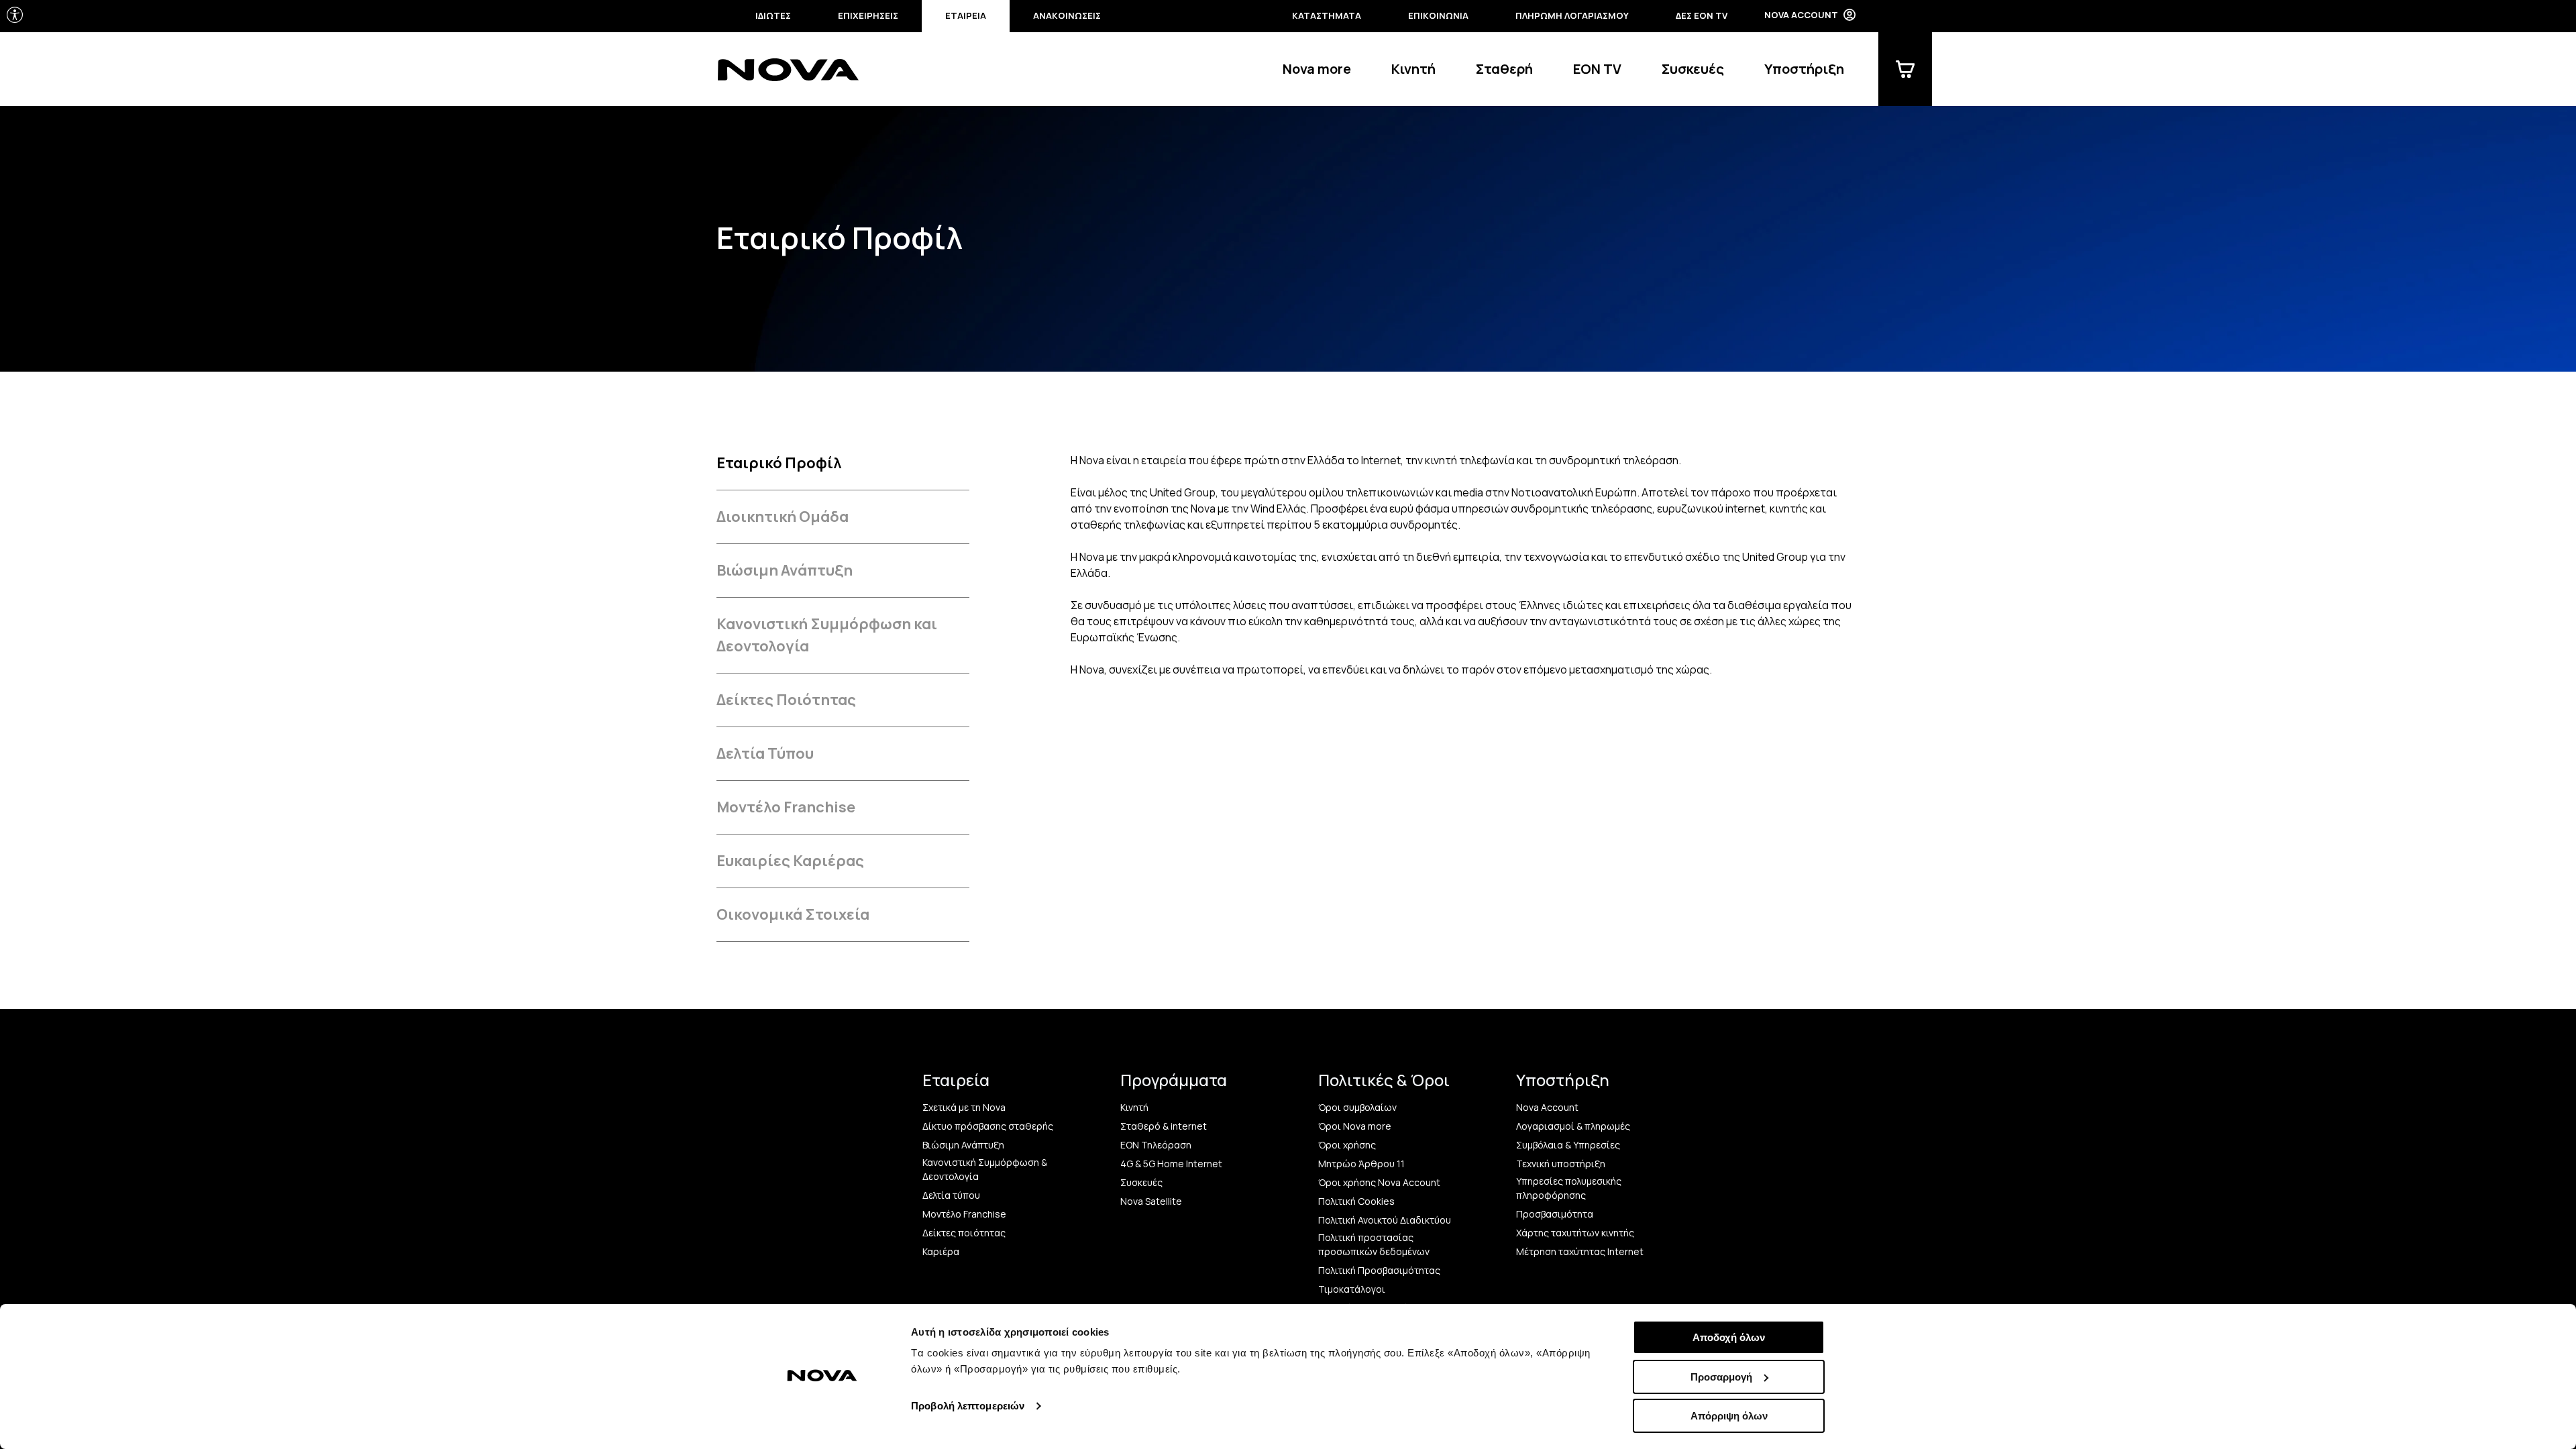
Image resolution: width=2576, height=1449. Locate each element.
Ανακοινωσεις (1067, 15)
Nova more (1317, 69)
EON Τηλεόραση (1156, 1145)
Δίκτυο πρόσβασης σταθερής (988, 1126)
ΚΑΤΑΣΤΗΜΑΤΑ (1327, 15)
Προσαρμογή (1721, 1377)
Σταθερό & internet (1164, 1126)
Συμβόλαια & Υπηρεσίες (1568, 1145)
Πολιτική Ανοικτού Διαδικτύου (1385, 1220)
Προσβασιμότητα (1555, 1214)
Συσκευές (1693, 69)
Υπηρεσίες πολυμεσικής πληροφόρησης (1569, 1188)
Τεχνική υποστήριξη (1561, 1164)
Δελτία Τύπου (765, 753)
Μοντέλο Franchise (786, 807)
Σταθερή (1504, 69)
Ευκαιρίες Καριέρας (790, 861)
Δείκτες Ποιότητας (786, 700)
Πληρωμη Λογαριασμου (1572, 15)
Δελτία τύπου (951, 1195)
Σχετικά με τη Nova (964, 1107)
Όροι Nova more (1355, 1126)
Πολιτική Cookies (1356, 1201)
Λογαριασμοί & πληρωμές (1573, 1126)
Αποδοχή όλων (1729, 1337)
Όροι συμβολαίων (1357, 1107)
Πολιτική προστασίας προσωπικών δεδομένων (1374, 1244)
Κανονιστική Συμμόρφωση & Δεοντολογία (985, 1169)
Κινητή (1413, 69)
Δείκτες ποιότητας (964, 1233)
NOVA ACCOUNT (1801, 15)
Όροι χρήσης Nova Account (1379, 1182)
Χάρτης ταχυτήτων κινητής (1575, 1233)
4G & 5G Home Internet (1171, 1164)
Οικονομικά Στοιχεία (793, 914)
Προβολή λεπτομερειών (968, 1406)
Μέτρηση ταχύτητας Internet (1580, 1251)
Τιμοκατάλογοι (1352, 1289)
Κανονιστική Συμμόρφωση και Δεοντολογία (827, 635)
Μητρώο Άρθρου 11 (1361, 1164)
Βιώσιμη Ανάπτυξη (785, 570)
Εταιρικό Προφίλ (779, 463)
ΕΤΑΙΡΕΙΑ (966, 15)
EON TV (1597, 69)
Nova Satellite (1151, 1201)
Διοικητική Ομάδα (783, 517)
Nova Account (1547, 1107)
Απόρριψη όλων (1729, 1416)
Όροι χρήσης (1347, 1145)
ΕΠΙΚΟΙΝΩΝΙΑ (1438, 15)
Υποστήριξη (1804, 69)
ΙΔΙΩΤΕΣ (773, 15)
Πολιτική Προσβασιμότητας (1379, 1270)
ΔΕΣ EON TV (1702, 15)
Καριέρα (941, 1251)
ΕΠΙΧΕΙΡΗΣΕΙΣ (868, 15)
